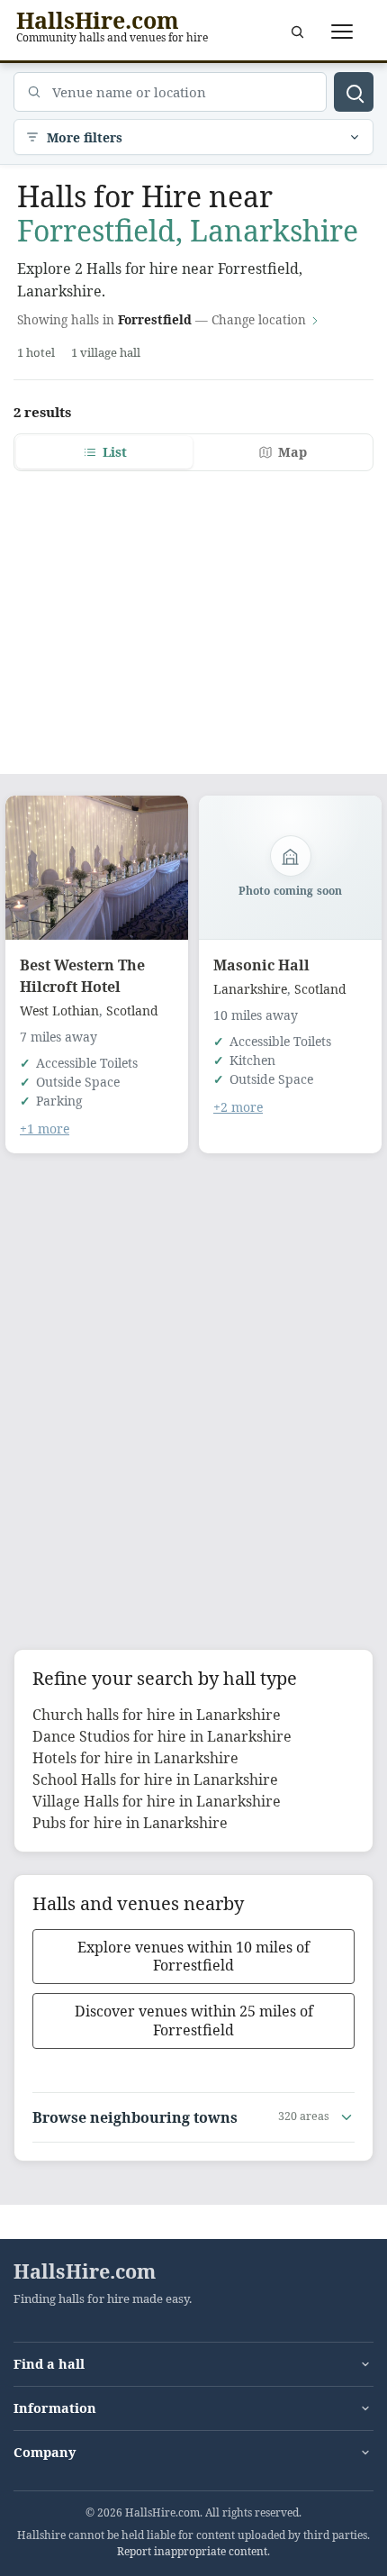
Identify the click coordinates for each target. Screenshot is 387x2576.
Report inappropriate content (192, 2551)
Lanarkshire (250, 989)
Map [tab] (292, 452)
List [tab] (115, 452)
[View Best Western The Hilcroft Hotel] (97, 868)
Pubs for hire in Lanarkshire (130, 1823)
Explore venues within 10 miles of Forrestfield (193, 1957)
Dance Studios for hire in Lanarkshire (162, 1736)
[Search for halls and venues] (354, 92)
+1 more (45, 1129)
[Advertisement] (193, 612)
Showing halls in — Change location (162, 319)
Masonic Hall (261, 965)
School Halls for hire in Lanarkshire (155, 1780)
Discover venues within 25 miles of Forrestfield (194, 2021)
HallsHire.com (85, 2271)
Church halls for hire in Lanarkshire (157, 1715)
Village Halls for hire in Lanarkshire (157, 1801)
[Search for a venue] (297, 32)
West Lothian (59, 1010)
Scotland (132, 1010)
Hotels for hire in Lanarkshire (135, 1758)
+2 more (238, 1107)
